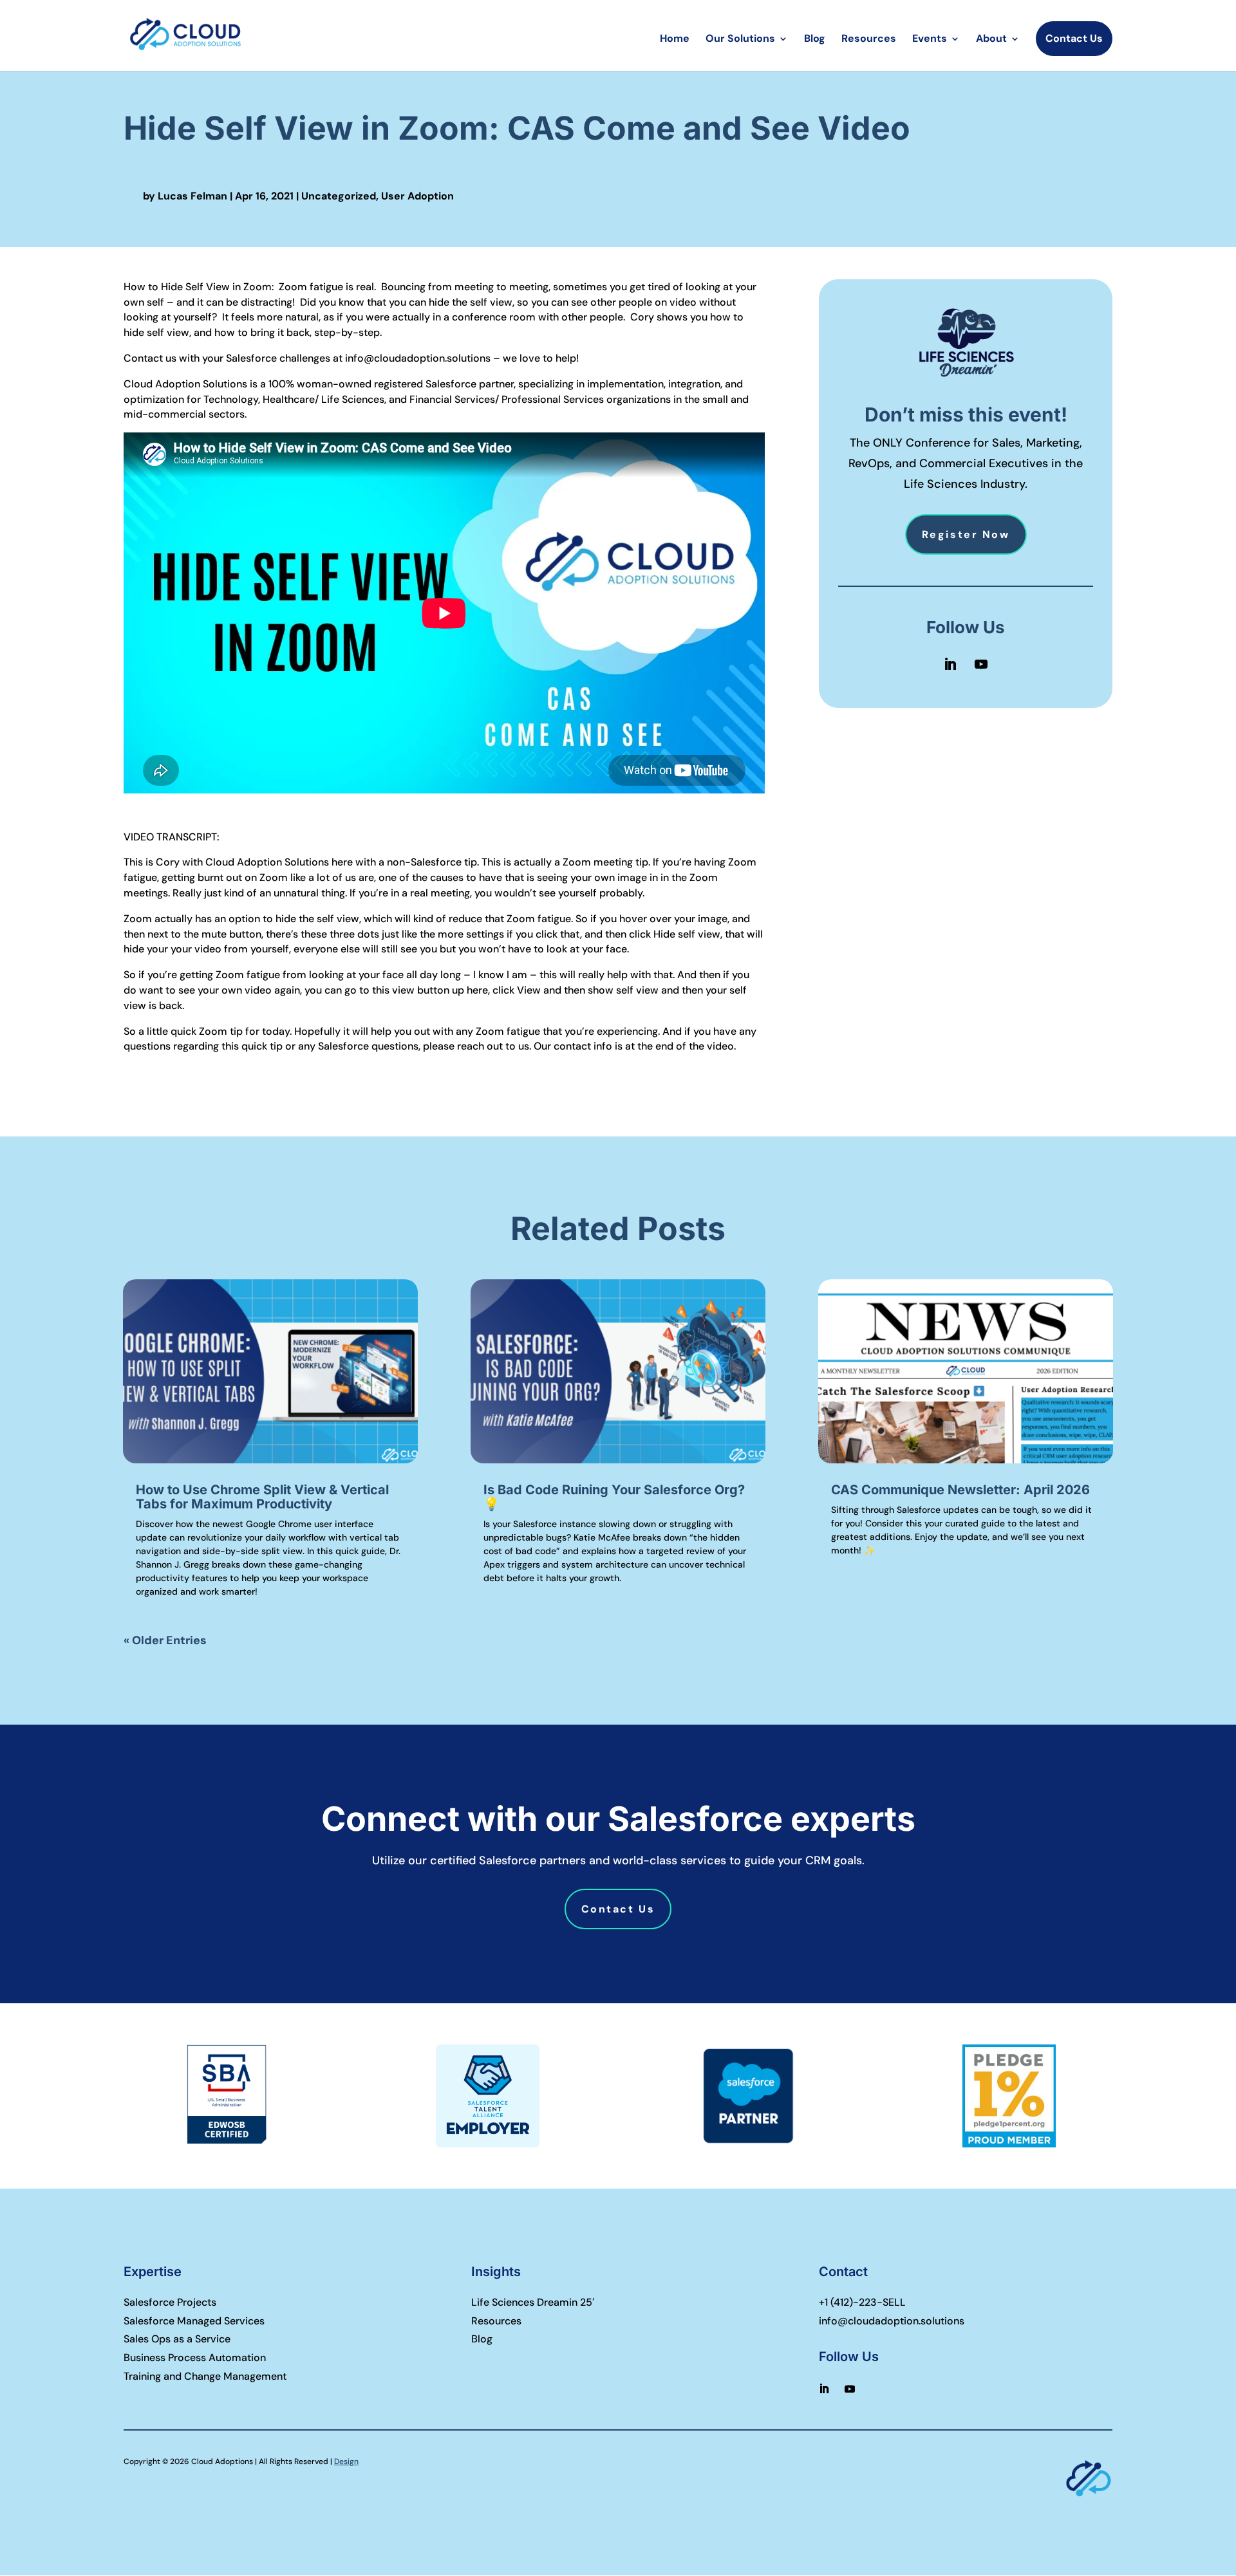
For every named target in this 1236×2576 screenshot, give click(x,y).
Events (930, 40)
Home (675, 40)
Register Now (966, 534)
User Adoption (417, 196)
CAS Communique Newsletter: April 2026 (960, 1490)
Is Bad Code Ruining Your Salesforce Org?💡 (614, 1497)
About (991, 40)
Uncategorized (339, 196)
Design (346, 2461)
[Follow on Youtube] (981, 664)
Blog (815, 40)
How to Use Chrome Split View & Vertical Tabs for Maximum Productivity (262, 1497)
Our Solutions (740, 40)
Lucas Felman (192, 196)
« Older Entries (165, 1640)
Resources (869, 40)
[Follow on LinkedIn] (950, 664)
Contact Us (1074, 38)
